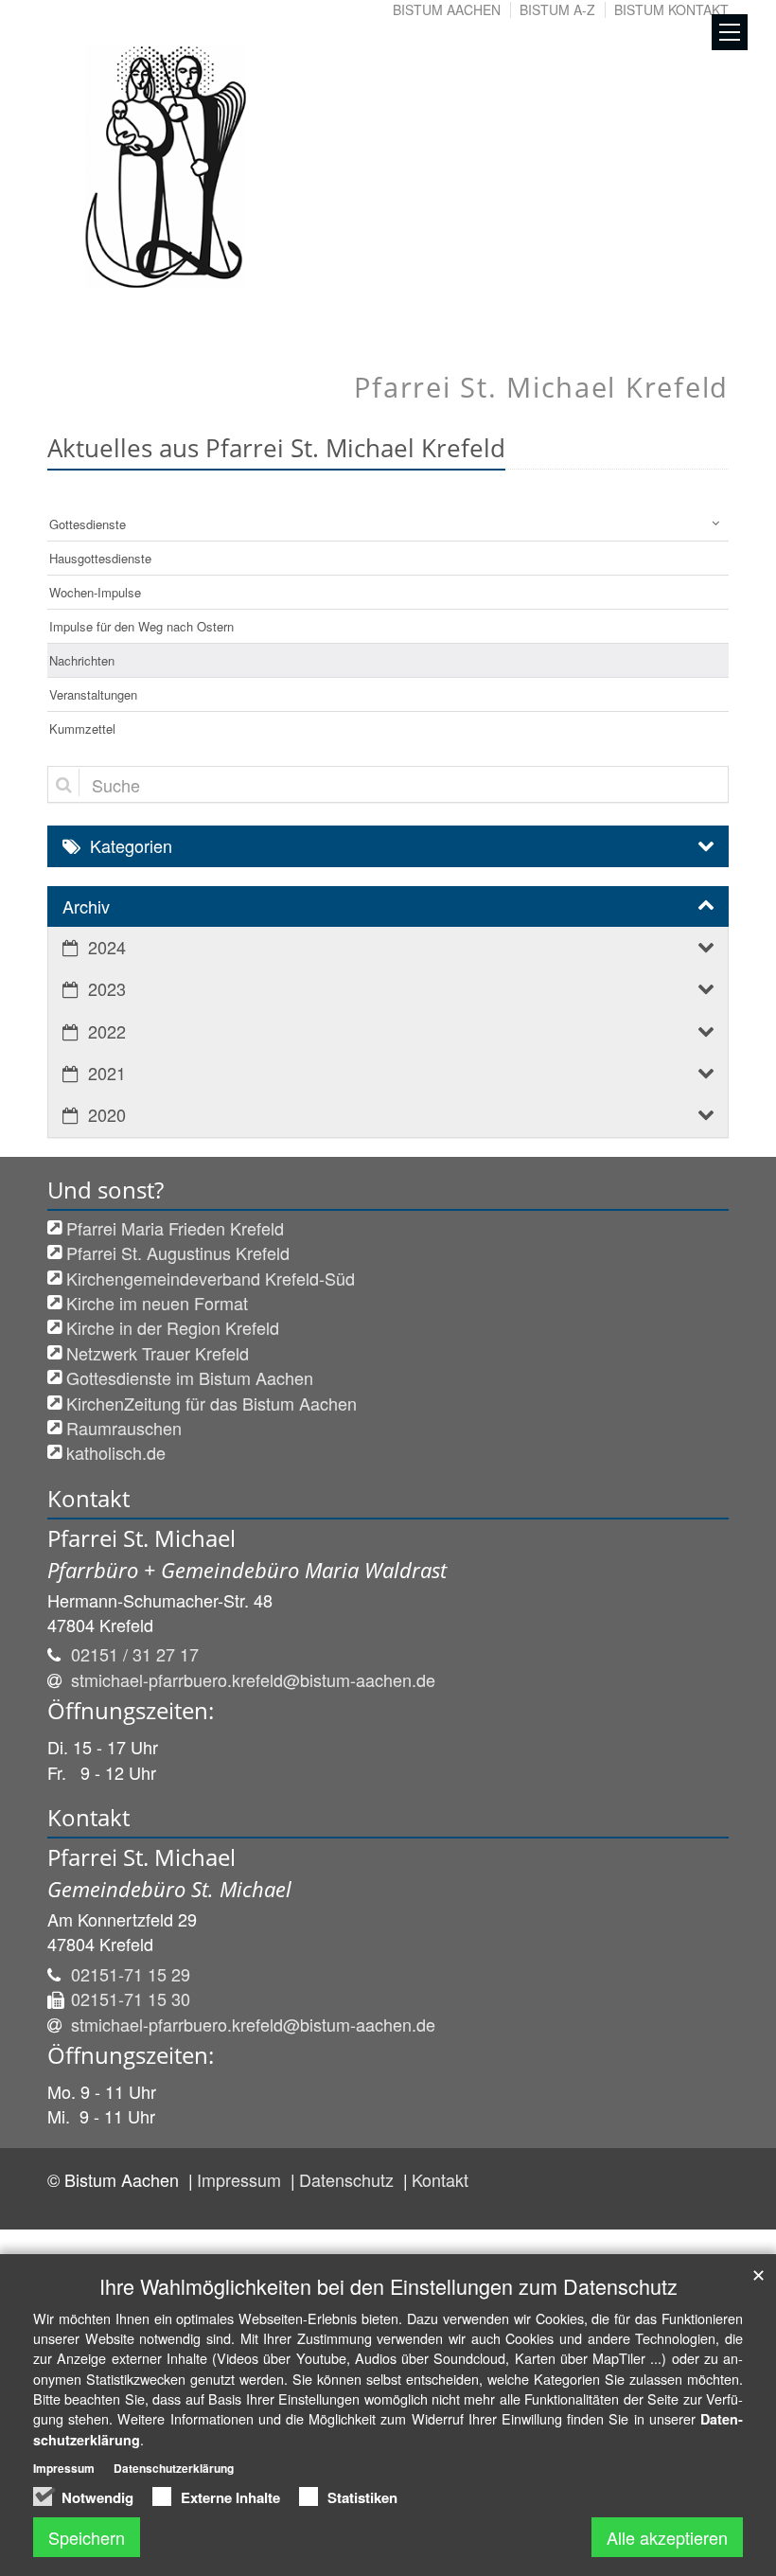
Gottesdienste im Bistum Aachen (190, 1377)
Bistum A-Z (557, 9)
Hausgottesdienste (100, 558)
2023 (107, 988)
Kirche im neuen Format (157, 1303)
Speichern (87, 2537)
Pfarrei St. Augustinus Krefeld (178, 1252)
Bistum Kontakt (671, 9)
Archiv (86, 906)
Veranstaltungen (93, 694)
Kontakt (440, 2179)
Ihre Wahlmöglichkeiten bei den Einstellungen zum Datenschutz (388, 2286)
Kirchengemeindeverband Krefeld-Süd (211, 1278)
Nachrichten (82, 660)
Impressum (241, 2179)
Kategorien (131, 845)
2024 (107, 947)
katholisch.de (116, 1452)
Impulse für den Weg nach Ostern (141, 626)
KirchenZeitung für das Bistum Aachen (212, 1403)
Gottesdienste (88, 524)
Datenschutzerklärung (174, 2468)
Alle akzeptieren (667, 2537)
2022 (107, 1031)
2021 (107, 1073)
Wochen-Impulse (95, 592)
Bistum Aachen (447, 9)
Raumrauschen (124, 1428)
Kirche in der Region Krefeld (173, 1327)
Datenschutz (349, 2179)
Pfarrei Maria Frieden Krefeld (175, 1228)
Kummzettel (82, 728)
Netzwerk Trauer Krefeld (158, 1353)
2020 (107, 1114)
